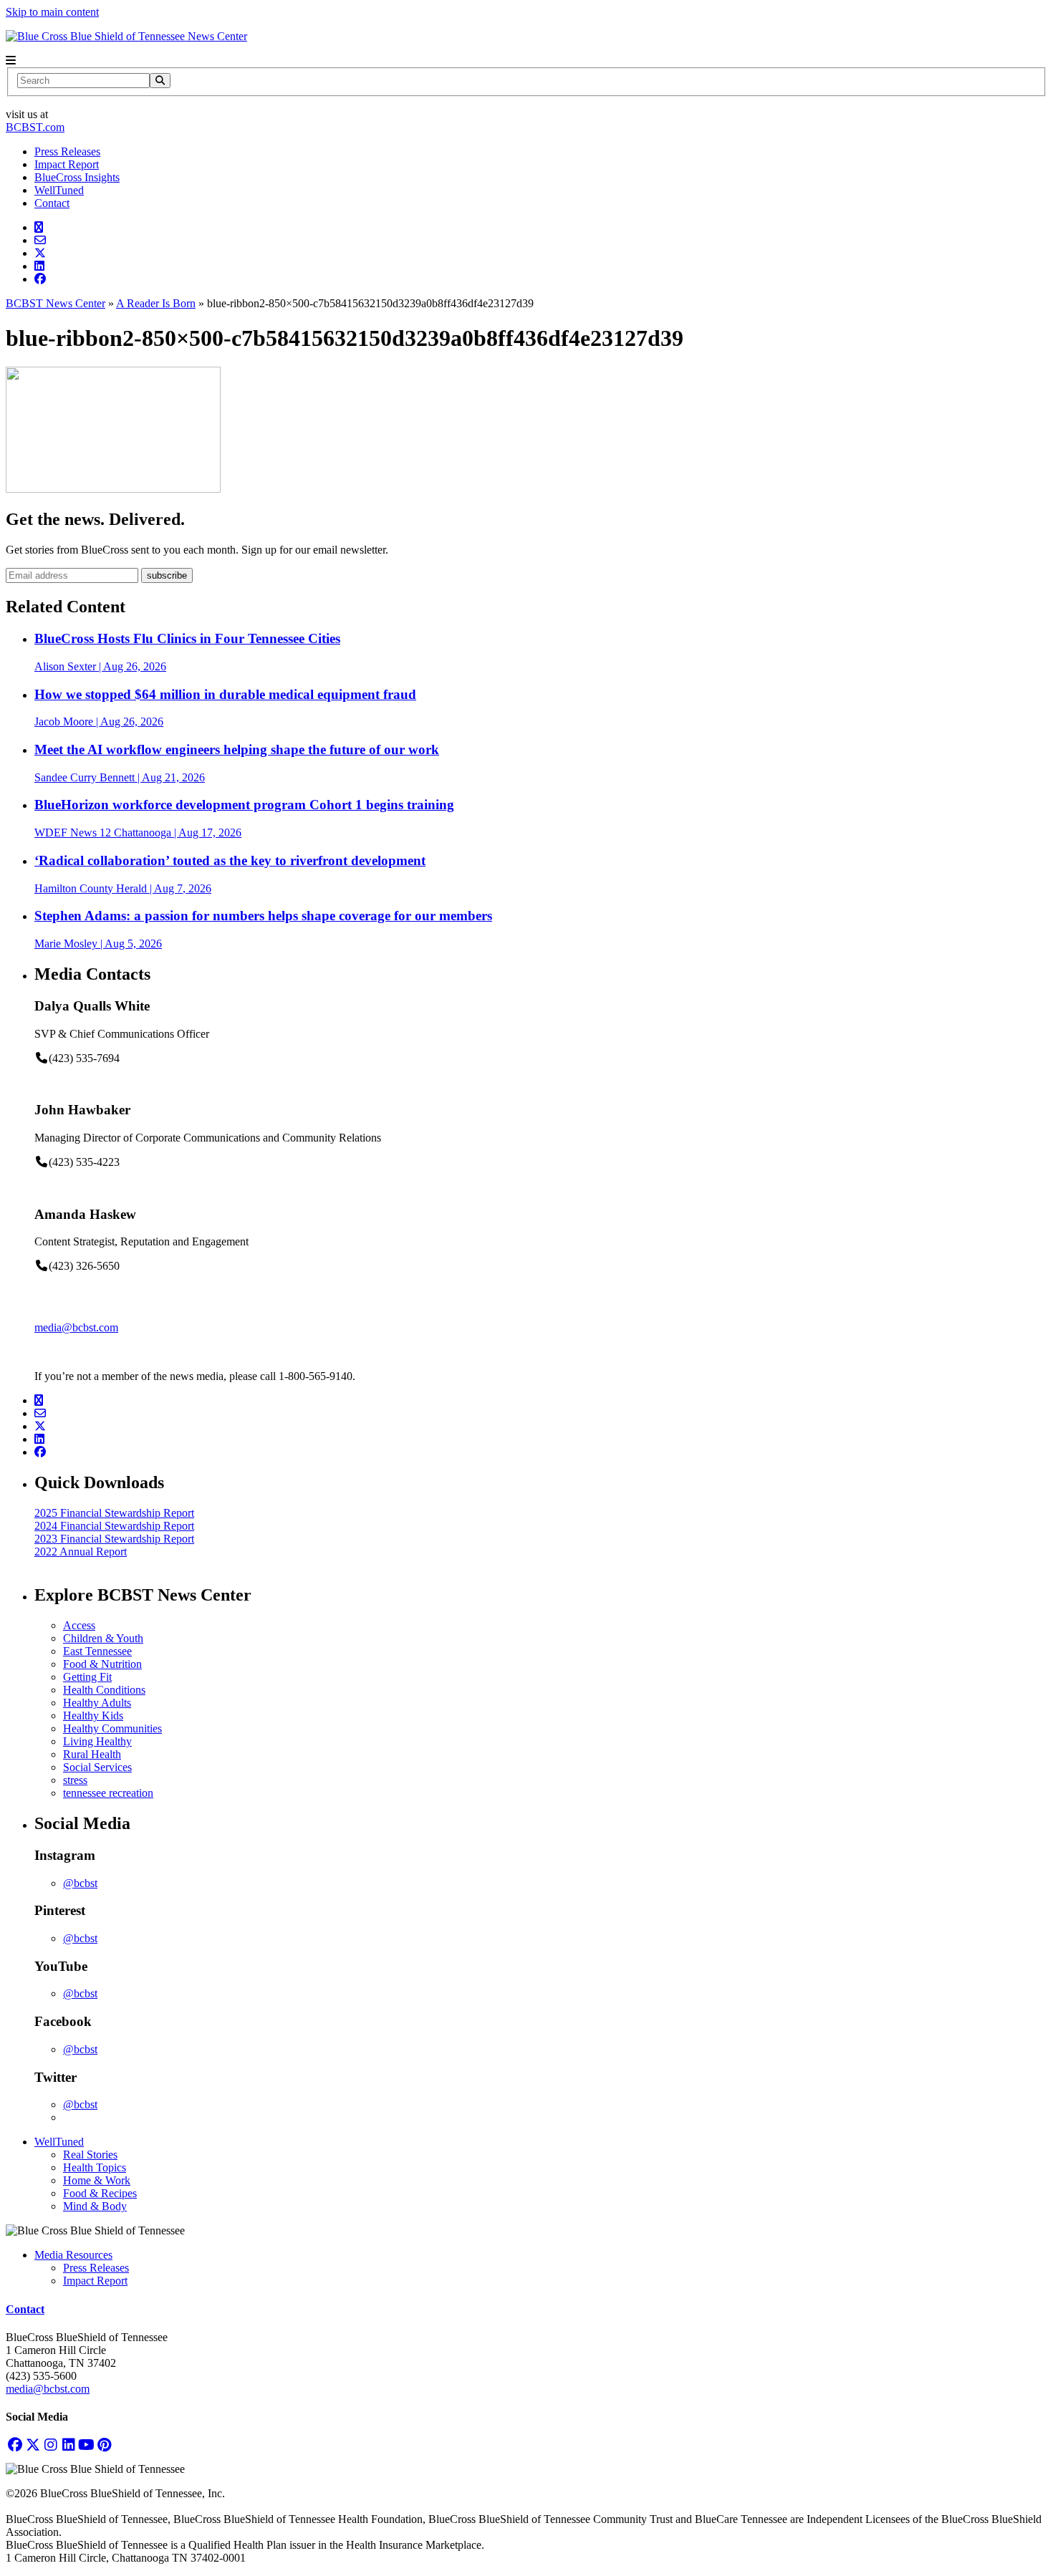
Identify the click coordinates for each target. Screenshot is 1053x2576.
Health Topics (95, 2167)
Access (79, 1625)
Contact (52, 203)
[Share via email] (40, 240)
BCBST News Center (56, 303)
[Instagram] (51, 2445)
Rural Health (92, 1754)
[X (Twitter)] (33, 2445)
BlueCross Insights (77, 177)
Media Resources (73, 2255)
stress (75, 1780)
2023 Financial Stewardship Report (114, 1539)
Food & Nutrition (102, 1664)
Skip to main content (52, 12)
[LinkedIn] (68, 2445)
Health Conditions (104, 1690)
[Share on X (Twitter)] (40, 253)
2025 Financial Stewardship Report (114, 1513)
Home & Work (97, 2180)
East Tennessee (97, 1651)
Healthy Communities (112, 1728)
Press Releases (67, 151)
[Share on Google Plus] (39, 227)
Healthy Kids (93, 1716)
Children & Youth (103, 1638)
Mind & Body (95, 2206)
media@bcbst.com (76, 1327)
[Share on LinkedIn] (39, 266)
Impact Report (67, 164)
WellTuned (59, 190)
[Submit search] (160, 81)
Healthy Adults (97, 1703)
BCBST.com (35, 127)
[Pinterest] (104, 2445)
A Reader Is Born (156, 303)
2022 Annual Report (81, 1552)
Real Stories (90, 2155)
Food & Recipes (100, 2193)
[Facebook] (15, 2445)
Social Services (97, 1767)
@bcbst (80, 1883)
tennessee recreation (108, 1793)
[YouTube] (86, 2445)
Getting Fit (87, 1677)
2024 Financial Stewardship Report (114, 1526)
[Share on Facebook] (40, 279)
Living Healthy (97, 1741)
